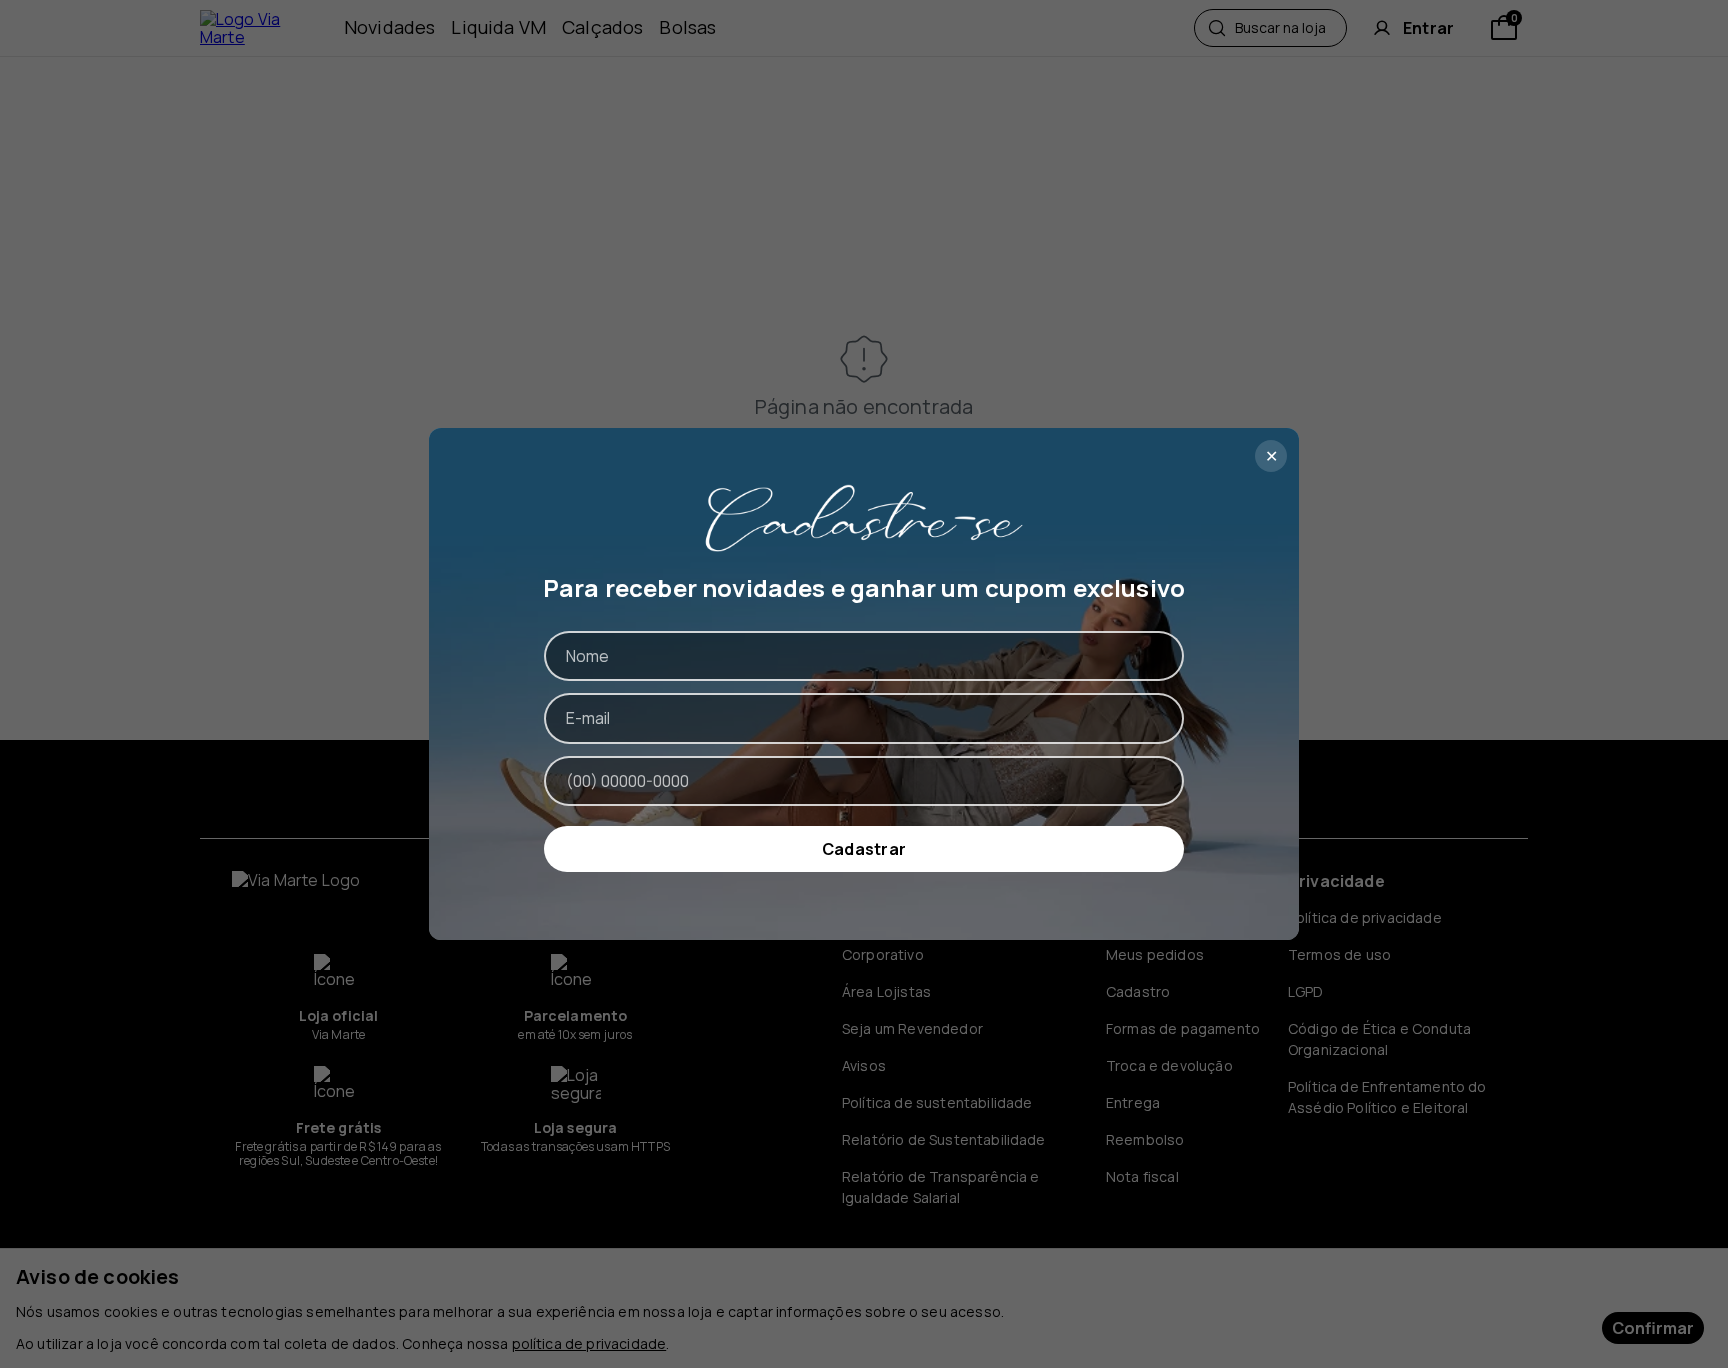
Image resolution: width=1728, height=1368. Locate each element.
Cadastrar (864, 849)
